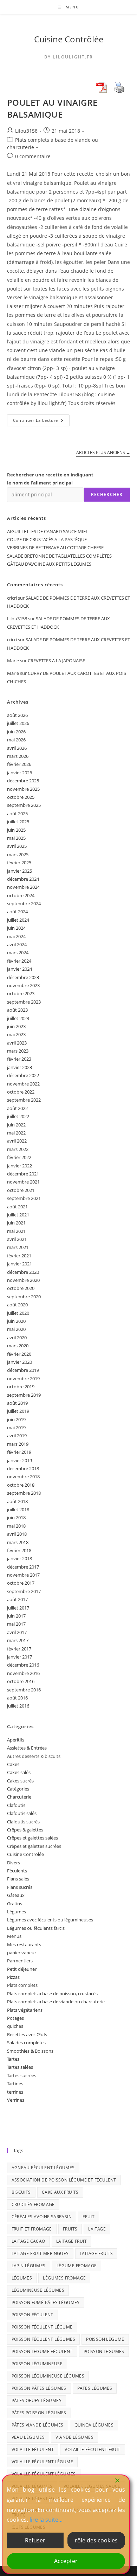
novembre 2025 (23, 789)
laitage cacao (28, 2241)
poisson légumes (104, 2351)
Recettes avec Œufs (27, 2034)
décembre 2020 (23, 1272)
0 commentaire (33, 156)
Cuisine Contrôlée (69, 39)
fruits (70, 2229)
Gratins (15, 1904)
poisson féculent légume (42, 2327)
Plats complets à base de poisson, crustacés (52, 1994)
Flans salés (18, 1879)
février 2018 (19, 1550)
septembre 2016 (24, 1690)
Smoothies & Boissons (30, 2051)
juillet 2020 (18, 1313)
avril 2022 (17, 1141)
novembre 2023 (23, 985)
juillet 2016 (18, 1706)
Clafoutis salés (22, 1813)
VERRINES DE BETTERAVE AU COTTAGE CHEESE (55, 547)
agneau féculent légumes (43, 2168)
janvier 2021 (19, 1264)
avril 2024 (17, 944)
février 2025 (19, 863)
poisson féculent (32, 2315)
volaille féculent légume (43, 2462)
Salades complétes (26, 2043)
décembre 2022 (23, 1075)
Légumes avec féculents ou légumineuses (50, 1920)
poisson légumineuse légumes (48, 2376)
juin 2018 (16, 1517)
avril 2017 (17, 1632)
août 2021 (17, 1207)
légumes (22, 2278)
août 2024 (17, 912)
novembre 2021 (23, 1182)
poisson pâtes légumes (39, 2388)
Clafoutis (16, 1805)
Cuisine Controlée (25, 1854)
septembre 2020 (24, 1297)
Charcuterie (19, 1797)
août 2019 (17, 1403)
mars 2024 (18, 952)
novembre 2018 (23, 1477)
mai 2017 (16, 1624)
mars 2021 (18, 1247)
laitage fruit (71, 2241)
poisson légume (105, 2339)
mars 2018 (18, 1542)
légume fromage (77, 2266)
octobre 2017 (21, 1583)
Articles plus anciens (103, 453)
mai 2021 (16, 1231)
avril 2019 (17, 1436)
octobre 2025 (21, 797)
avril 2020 (17, 1338)
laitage (97, 2229)
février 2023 (19, 1059)
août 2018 (17, 1501)
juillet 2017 (18, 1608)
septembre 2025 (24, 805)
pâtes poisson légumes (39, 2413)
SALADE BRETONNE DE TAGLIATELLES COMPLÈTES (59, 556)
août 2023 (17, 1010)
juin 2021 (16, 1223)
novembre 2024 (23, 887)
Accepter (66, 2561)
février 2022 (19, 1157)
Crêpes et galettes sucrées (34, 1846)
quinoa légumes (94, 2425)
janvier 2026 (19, 773)
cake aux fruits (60, 2192)
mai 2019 (16, 1427)
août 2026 (17, 715)
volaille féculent (33, 2449)
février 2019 (19, 1452)
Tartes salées (20, 2067)
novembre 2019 (23, 1378)
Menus (14, 1936)
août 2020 (17, 1305)
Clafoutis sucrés (23, 1822)
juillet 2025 (18, 822)
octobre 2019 (21, 1387)
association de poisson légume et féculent (64, 2180)
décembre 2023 (23, 977)
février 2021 (19, 1256)
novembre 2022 (23, 1084)
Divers (14, 1863)
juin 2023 (16, 1026)
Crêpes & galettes (25, 1830)
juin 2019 (16, 1419)
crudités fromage (33, 2204)
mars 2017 (18, 1640)
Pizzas (13, 1977)
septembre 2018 (24, 1493)
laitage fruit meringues (40, 2253)
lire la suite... (46, 2520)
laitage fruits (96, 2253)
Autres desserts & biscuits (34, 1756)
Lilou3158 (26, 131)
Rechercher (107, 494)
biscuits (21, 2192)
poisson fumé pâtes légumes (46, 2302)
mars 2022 (18, 1149)
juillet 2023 (18, 1018)
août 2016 (17, 1698)
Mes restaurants (24, 1945)
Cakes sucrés (20, 1781)
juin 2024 (16, 928)
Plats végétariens (25, 2010)
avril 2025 (17, 846)
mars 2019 (18, 1444)
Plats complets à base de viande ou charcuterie (56, 2002)
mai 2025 (16, 838)
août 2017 (17, 1599)
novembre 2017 (23, 1575)
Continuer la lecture (41, 422)
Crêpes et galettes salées (32, 1838)
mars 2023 (18, 1051)
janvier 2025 (19, 871)
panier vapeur (22, 1953)
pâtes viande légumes (38, 2425)
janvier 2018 (19, 1558)
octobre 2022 (21, 1092)
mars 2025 (18, 854)
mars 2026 (18, 756)
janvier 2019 (19, 1460)
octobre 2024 (21, 895)
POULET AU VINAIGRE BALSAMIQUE (52, 108)
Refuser (35, 2540)
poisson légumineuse (37, 2364)
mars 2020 (18, 1346)
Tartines (15, 2083)
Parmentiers (20, 1961)
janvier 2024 (19, 969)
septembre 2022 (24, 1100)
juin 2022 (16, 1125)
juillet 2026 (18, 723)
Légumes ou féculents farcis (36, 1928)
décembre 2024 (23, 879)
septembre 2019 (24, 1395)
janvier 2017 (19, 1657)
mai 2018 (16, 1526)
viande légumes (74, 2437)
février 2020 (19, 1354)
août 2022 (17, 1108)
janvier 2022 (19, 1166)
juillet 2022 (18, 1116)
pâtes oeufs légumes (37, 2400)
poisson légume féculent (42, 2351)
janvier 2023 (19, 1067)
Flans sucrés (20, 1887)
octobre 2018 (21, 1485)
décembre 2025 (23, 781)
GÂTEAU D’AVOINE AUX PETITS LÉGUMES (49, 564)
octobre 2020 (21, 1288)
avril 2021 (17, 1239)
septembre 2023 (24, 1002)
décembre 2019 (23, 1370)
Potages (15, 2018)
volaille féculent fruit (92, 2449)
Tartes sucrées (22, 2075)
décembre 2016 (23, 1665)
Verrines (16, 2100)
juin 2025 (16, 830)
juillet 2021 (18, 1215)
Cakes (13, 1764)
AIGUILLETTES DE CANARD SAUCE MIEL (48, 531)
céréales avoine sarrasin (42, 2217)
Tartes (13, 2059)
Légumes (17, 1912)
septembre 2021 (24, 1198)
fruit (89, 2217)
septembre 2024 (24, 903)
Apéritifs (16, 1740)
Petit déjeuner (22, 1969)
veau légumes (28, 2437)
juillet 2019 (18, 1411)
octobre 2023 (21, 993)
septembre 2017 (24, 1591)
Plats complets (22, 1985)
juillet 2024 (18, 920)
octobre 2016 (21, 1681)
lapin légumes (29, 2266)
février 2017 (19, 1649)
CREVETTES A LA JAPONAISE (56, 661)
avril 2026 (17, 748)
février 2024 (19, 961)
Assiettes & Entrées (27, 1748)
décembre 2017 (23, 1567)
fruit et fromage (32, 2229)
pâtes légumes (95, 2388)
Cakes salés (19, 1772)
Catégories (18, 1789)
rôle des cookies (96, 2540)
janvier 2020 (19, 1362)
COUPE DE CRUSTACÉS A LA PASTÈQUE (47, 539)
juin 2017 (16, 1616)
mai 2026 (16, 740)
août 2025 (17, 814)
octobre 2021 (21, 1190)
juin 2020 (16, 1321)
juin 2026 (16, 732)
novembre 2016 (23, 1673)
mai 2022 (16, 1133)
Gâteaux (16, 1895)
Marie (13, 673)
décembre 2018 (23, 1468)
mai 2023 (16, 1034)
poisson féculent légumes (44, 2339)
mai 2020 (16, 1329)
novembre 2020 (23, 1280)
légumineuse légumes (38, 2290)
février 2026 (19, 764)
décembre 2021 (23, 1174)
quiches (15, 2026)
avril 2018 (17, 1534)
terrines (15, 2092)
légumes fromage (64, 2278)
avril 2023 (17, 1043)
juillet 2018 (18, 1509)
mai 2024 (16, 936)
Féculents (17, 1871)
